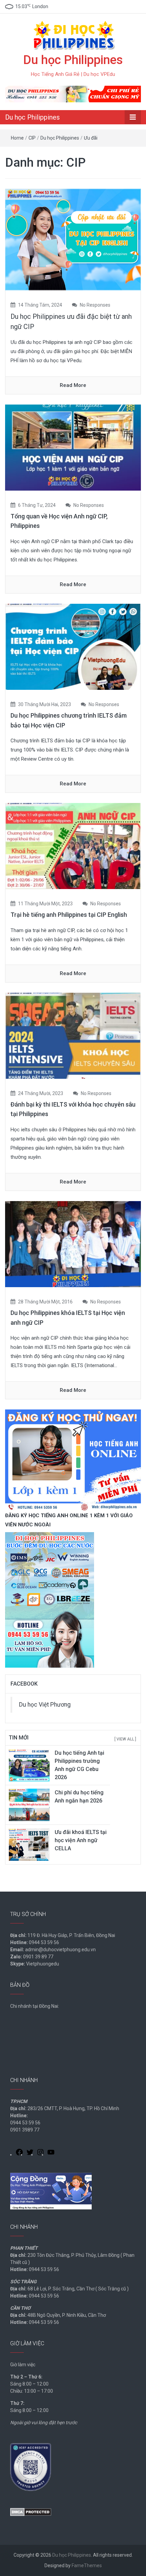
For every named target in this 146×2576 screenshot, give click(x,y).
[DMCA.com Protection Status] (31, 2511)
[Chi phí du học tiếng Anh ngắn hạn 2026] (29, 1805)
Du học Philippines (73, 60)
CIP (32, 138)
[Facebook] (19, 2153)
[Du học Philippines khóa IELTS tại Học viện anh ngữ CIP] (73, 1244)
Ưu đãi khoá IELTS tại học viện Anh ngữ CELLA (81, 1840)
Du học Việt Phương (45, 1705)
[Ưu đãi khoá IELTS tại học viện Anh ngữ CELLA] (29, 1844)
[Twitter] (30, 2153)
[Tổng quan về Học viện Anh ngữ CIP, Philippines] (73, 447)
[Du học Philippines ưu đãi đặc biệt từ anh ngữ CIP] (73, 239)
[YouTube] (51, 2153)
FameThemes (87, 2565)
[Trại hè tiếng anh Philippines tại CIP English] (73, 846)
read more (73, 385)
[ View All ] (125, 1739)
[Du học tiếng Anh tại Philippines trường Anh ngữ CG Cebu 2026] (29, 1765)
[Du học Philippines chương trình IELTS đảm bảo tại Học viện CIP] (73, 646)
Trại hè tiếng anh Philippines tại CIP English (69, 915)
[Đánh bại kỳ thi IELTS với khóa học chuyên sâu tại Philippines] (73, 1035)
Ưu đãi (91, 138)
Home (17, 138)
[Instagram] (40, 2153)
